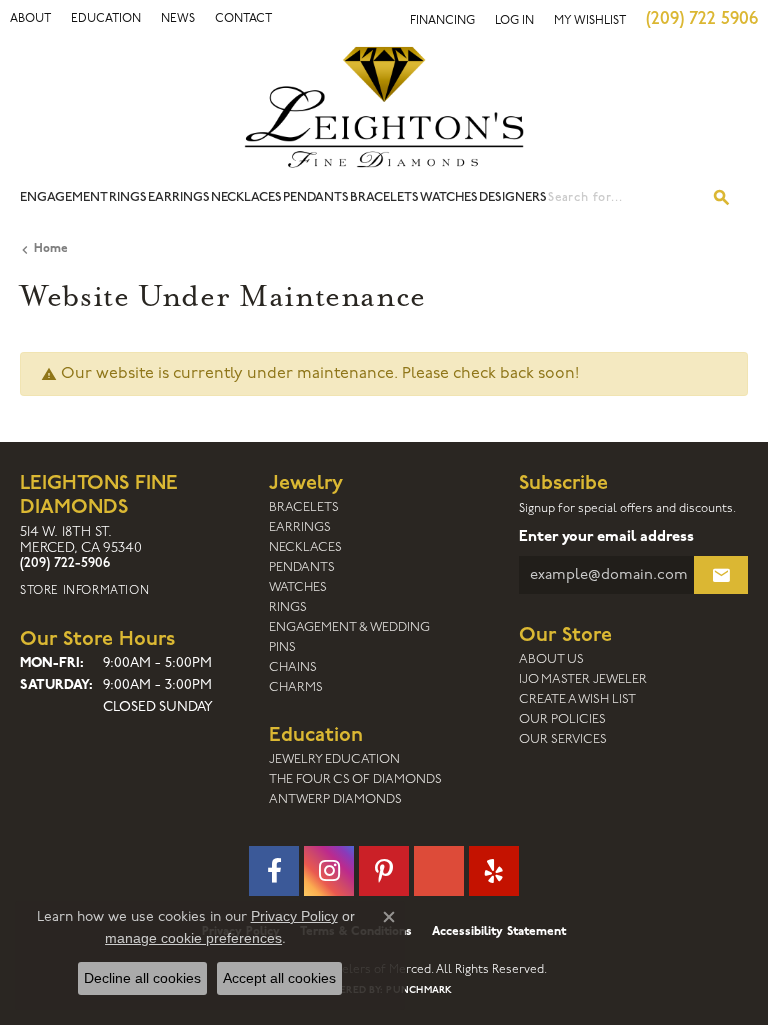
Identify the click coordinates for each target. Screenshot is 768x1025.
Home (51, 249)
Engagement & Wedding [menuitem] (349, 627)
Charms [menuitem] (296, 687)
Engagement (64, 197)
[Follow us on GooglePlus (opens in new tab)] (439, 871)
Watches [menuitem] (298, 587)
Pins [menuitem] (282, 647)
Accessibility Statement (499, 932)
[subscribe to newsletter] (721, 575)
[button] (30, 19)
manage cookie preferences (193, 938)
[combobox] (622, 198)
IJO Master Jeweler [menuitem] (583, 679)
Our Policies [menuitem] (562, 719)
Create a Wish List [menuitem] (577, 699)
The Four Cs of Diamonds (355, 779)
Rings (128, 197)
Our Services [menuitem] (563, 739)
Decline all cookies (142, 978)
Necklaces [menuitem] (305, 547)
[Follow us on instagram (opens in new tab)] (329, 871)
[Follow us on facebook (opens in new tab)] (274, 871)
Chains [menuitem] (293, 667)
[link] (106, 19)
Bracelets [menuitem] (304, 507)
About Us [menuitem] (551, 659)
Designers (513, 197)
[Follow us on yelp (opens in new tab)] (494, 871)
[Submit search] (722, 198)
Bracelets (384, 197)
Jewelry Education (334, 759)
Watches (449, 197)
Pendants (316, 197)
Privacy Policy (294, 916)
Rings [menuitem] (288, 607)
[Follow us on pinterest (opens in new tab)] (384, 871)
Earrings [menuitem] (300, 527)
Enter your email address (606, 537)
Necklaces (246, 197)
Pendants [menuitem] (302, 567)
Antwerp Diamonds (335, 799)
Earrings (179, 197)
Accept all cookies (279, 978)
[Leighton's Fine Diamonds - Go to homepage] (384, 107)
